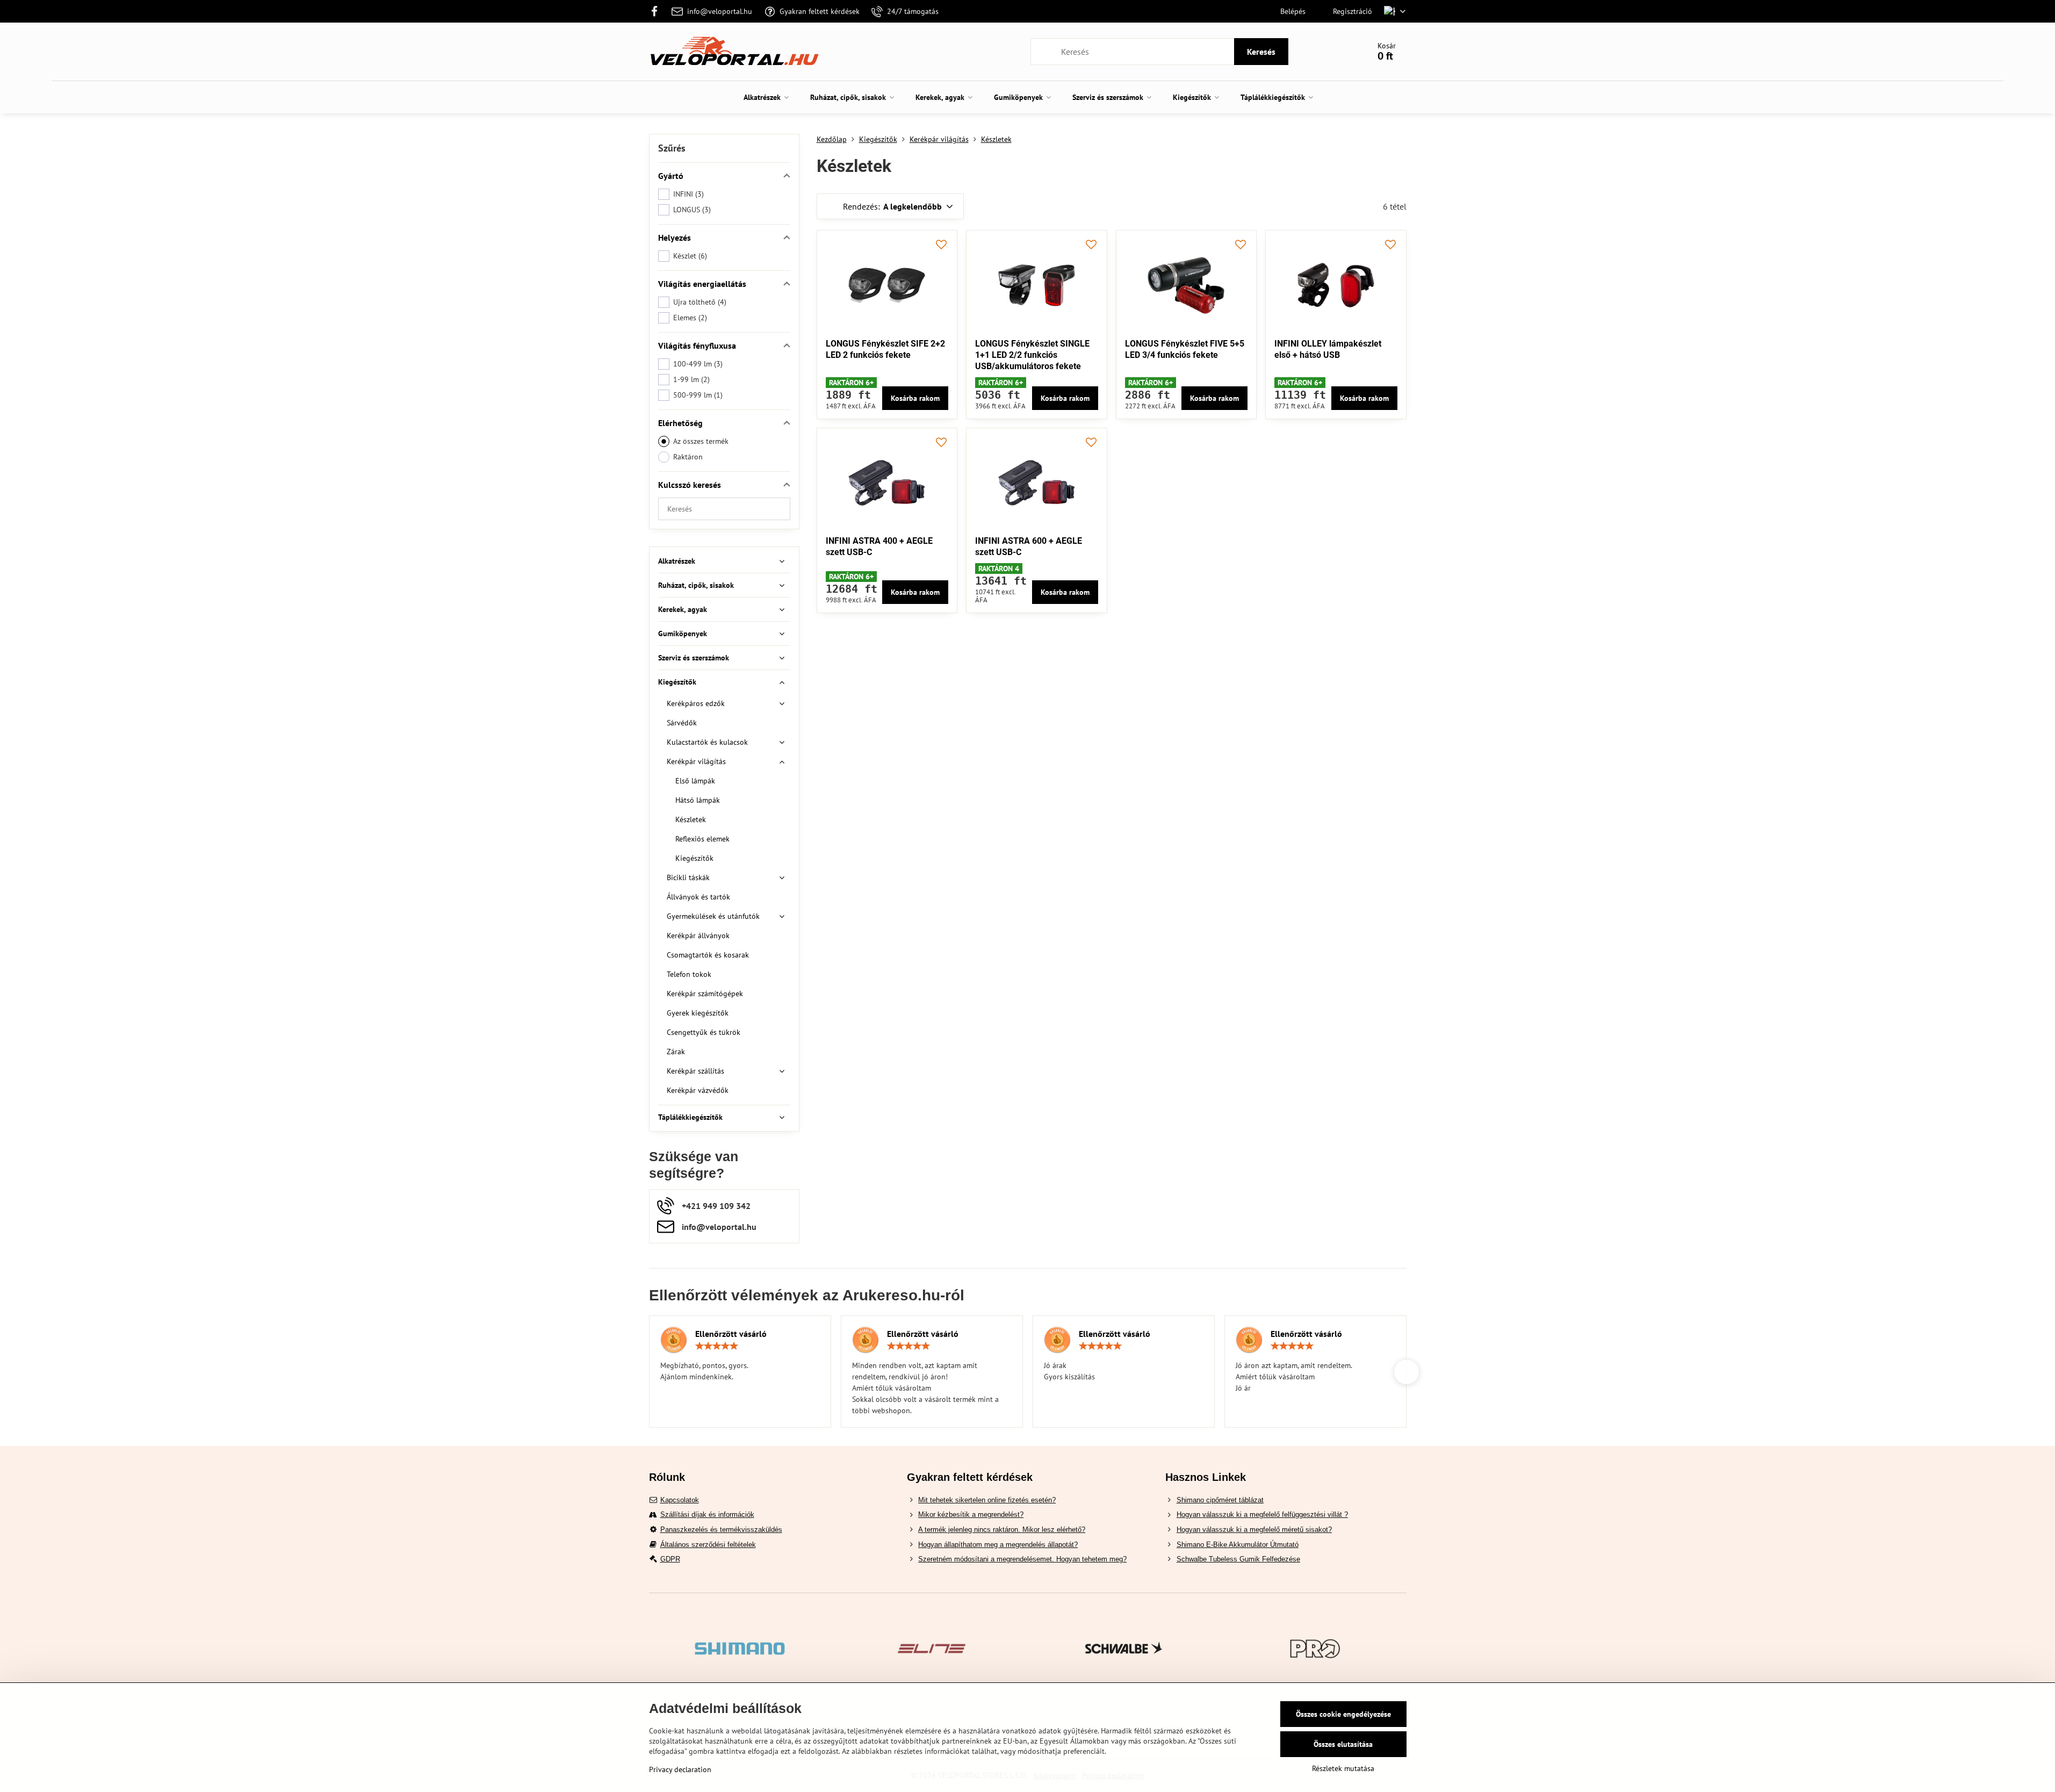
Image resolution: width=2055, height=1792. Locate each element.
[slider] (717, 1346)
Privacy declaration (680, 1769)
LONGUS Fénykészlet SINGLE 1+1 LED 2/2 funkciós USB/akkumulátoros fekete (1032, 355)
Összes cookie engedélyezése (1343, 1714)
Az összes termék (701, 441)
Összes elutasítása (1343, 1744)
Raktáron (688, 457)
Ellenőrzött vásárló (731, 1334)
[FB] (658, 11)
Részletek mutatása (1343, 1768)
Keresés (1261, 52)
